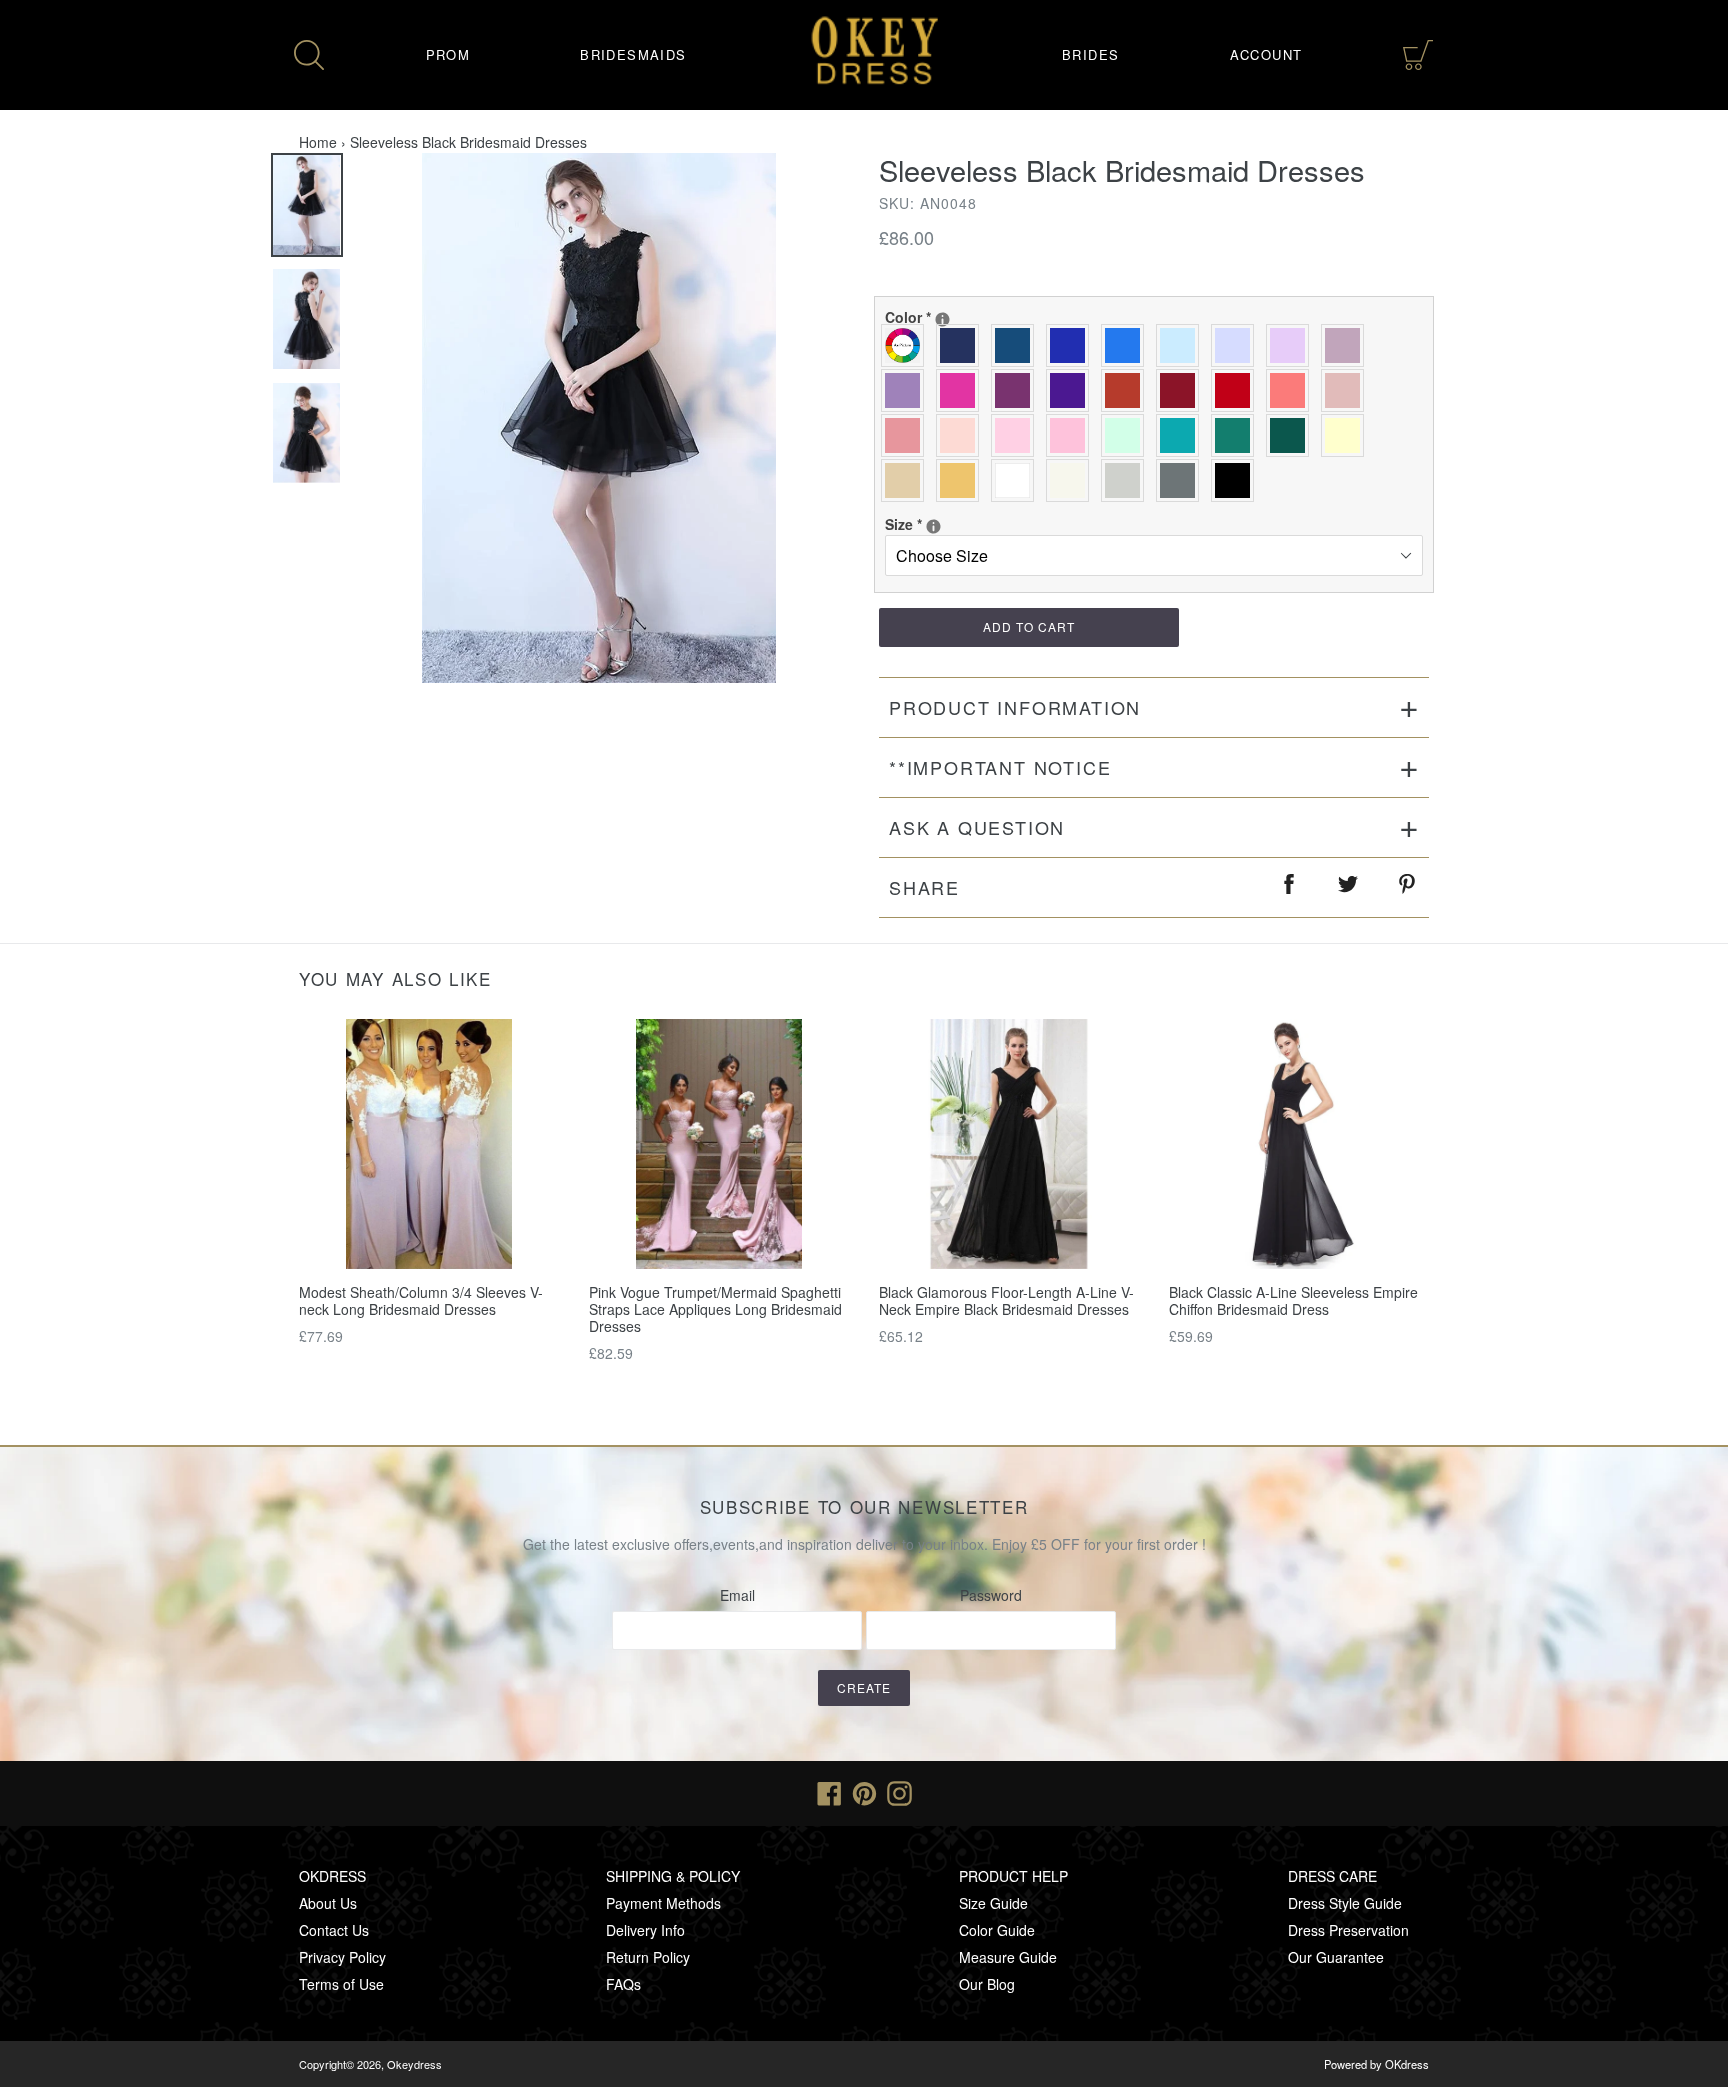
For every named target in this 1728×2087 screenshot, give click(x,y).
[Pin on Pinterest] (1408, 887)
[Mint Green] (1127, 435)
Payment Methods (663, 1903)
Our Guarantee (1336, 1957)
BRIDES (1090, 54)
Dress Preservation (1348, 1930)
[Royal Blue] (1072, 345)
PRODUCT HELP (1013, 1876)
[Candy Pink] (1072, 435)
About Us (328, 1903)
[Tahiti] (907, 390)
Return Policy (648, 1957)
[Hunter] (1237, 435)
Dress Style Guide (1345, 1903)
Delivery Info (645, 1930)
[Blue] (1127, 345)
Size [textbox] (950, 524)
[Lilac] (1292, 345)
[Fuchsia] (962, 390)
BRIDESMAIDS (633, 54)
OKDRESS (332, 1876)
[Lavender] (1237, 345)
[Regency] (1072, 390)
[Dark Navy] (962, 345)
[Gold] (962, 480)
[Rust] (1127, 390)
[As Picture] (907, 345)
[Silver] (1127, 480)
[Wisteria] (1347, 345)
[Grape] (1017, 390)
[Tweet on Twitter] (1349, 887)
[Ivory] (1072, 480)
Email (737, 1595)
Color (950, 317)
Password (991, 1595)
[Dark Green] (1292, 435)
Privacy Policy (342, 1957)
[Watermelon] (1292, 390)
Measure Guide (1008, 1957)
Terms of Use (341, 1984)
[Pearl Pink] (962, 435)
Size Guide (993, 1903)
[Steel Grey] (1182, 480)
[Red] (1237, 390)
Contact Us (334, 1930)
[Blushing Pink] (1017, 435)
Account (1266, 54)
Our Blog (987, 1984)
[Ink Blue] (1017, 345)
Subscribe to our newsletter (864, 1507)
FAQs (623, 1984)
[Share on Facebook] (1290, 887)
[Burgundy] (1182, 390)
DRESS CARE (1332, 1876)
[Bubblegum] (907, 435)
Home (318, 142)
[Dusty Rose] (1347, 390)
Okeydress (414, 2064)
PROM (448, 54)
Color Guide (997, 1930)
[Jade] (1182, 435)
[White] (1017, 480)
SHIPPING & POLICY (673, 1876)
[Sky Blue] (1182, 345)
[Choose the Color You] (942, 319)
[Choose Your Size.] (933, 526)
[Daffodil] (1347, 435)
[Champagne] (907, 480)
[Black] (1237, 480)
